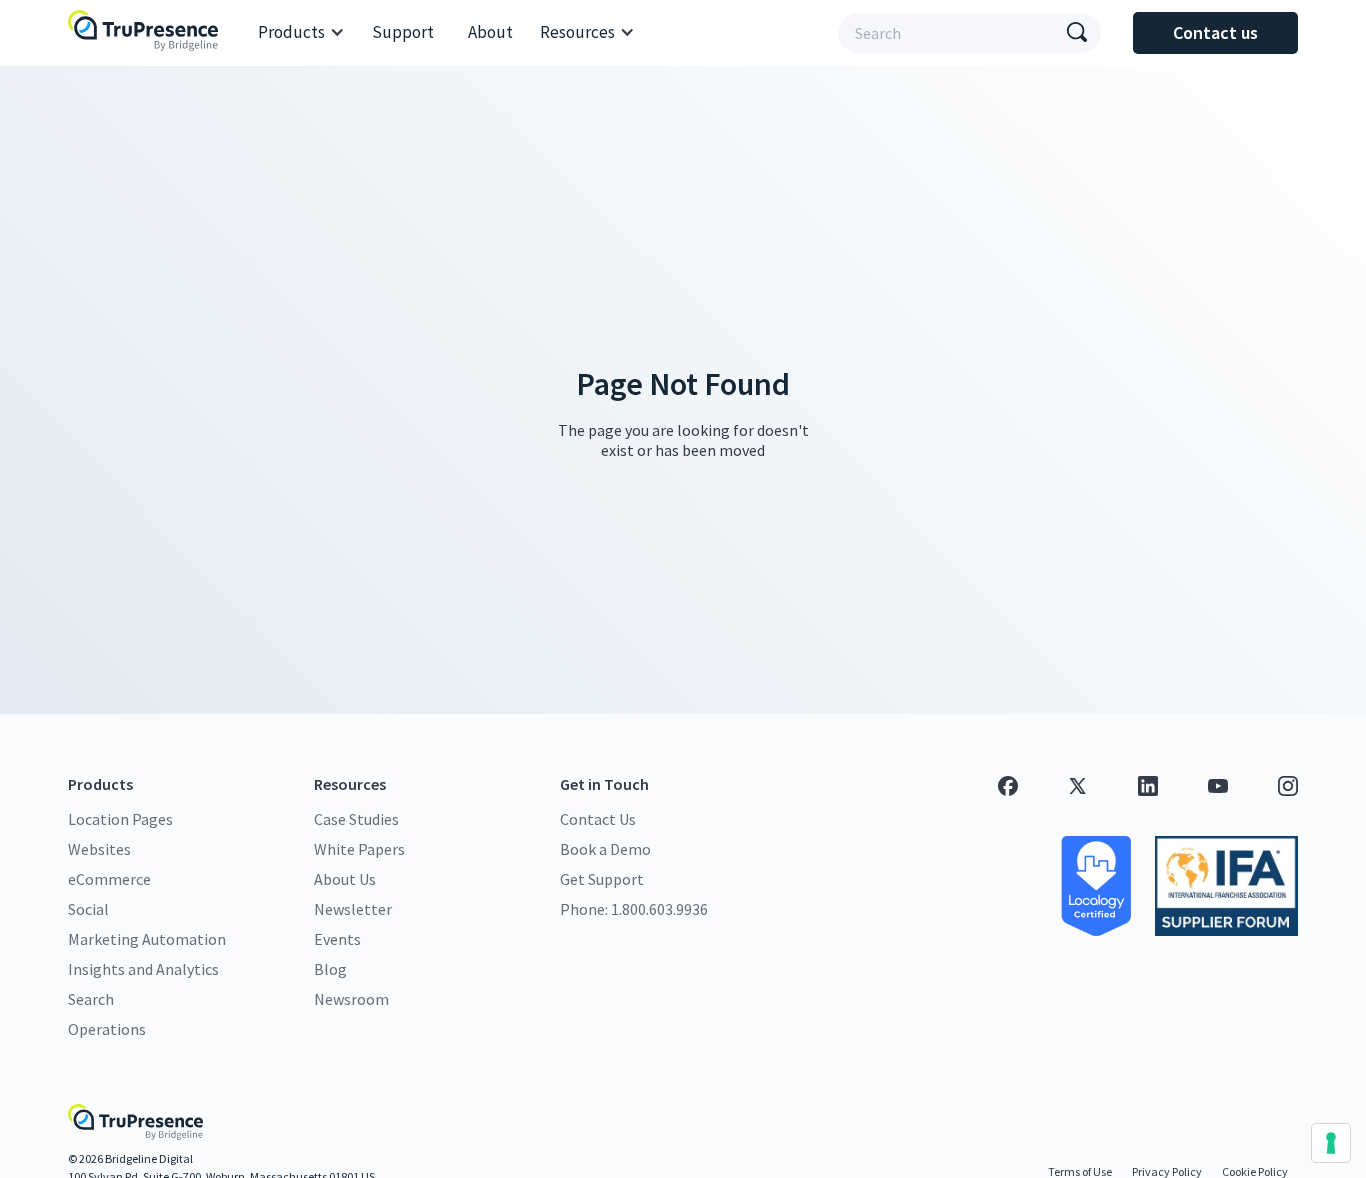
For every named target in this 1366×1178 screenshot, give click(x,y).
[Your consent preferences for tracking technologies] (1331, 1143)
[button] (301, 33)
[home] (148, 32)
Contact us (1215, 32)
